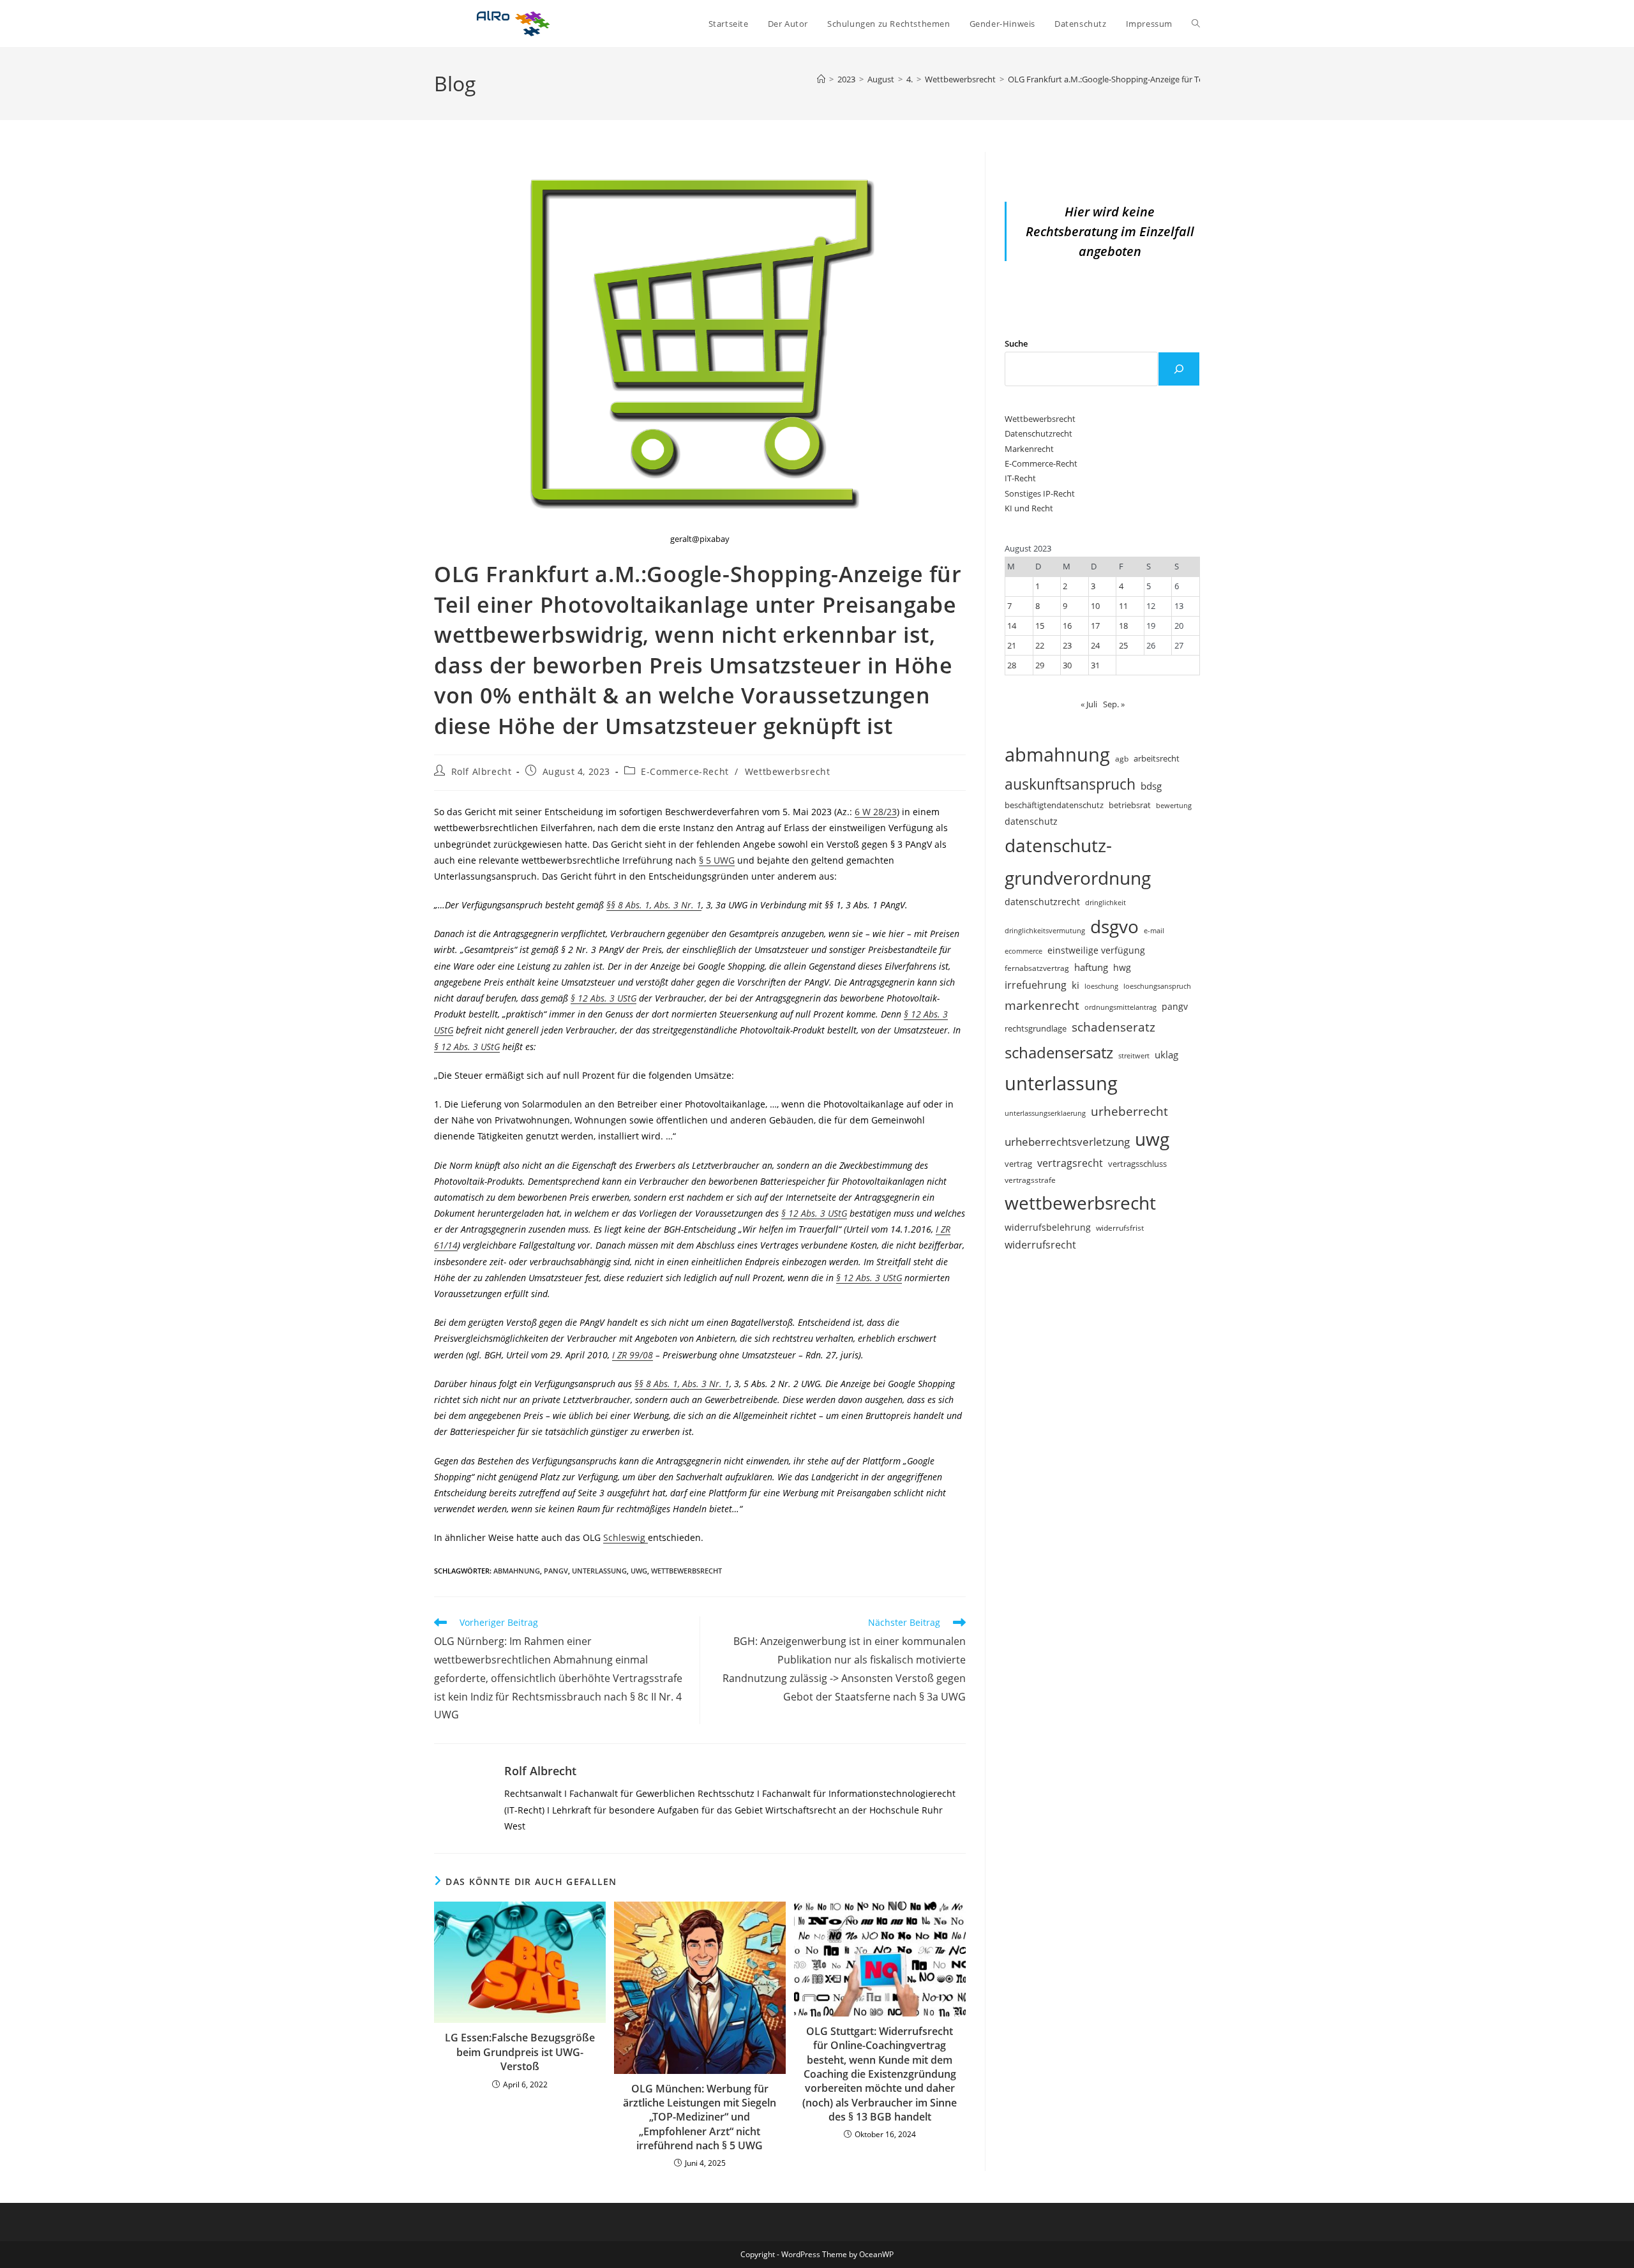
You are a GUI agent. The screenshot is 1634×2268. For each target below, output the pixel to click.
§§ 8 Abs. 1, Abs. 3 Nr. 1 (654, 905)
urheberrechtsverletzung (1067, 1142)
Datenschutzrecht (1038, 433)
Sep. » (1114, 704)
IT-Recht (1020, 478)
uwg (639, 1571)
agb (1122, 758)
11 (1123, 606)
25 (1123, 645)
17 (1095, 626)
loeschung (1101, 986)
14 (1012, 626)
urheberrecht (1129, 1111)
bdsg (1151, 786)
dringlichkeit (1106, 903)
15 (1040, 626)
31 (1095, 665)
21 (1012, 645)
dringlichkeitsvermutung (1045, 930)
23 (1067, 645)
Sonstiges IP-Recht (1040, 493)
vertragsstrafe (1030, 1180)
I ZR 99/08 (633, 1355)
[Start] (821, 79)
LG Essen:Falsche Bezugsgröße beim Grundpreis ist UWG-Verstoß (520, 2052)
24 (1095, 645)
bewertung (1174, 805)
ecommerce (1023, 951)
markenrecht (1042, 1005)
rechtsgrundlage (1036, 1028)
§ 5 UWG (717, 860)
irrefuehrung (1036, 985)
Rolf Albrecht (482, 771)
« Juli (1089, 704)
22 (1040, 645)
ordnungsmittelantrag (1121, 1007)
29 (1040, 665)
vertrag (1018, 1164)
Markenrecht (1029, 449)
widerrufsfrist (1120, 1228)
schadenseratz (1113, 1027)
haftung (1091, 967)
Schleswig (626, 1537)
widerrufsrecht (1040, 1245)
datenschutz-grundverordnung (1078, 861)
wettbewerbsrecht (686, 1571)
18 (1123, 626)
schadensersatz (1059, 1052)
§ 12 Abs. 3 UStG (603, 998)
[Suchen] (1179, 369)
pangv (556, 1571)
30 (1067, 665)
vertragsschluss (1137, 1164)
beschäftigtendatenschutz (1054, 805)
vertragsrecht (1070, 1163)
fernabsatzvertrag (1037, 968)
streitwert (1134, 1055)
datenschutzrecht (1042, 902)
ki (1076, 985)
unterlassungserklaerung (1045, 1113)
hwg (1122, 967)
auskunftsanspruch (1070, 784)
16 (1067, 626)
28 (1012, 665)
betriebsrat (1130, 805)
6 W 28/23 (876, 812)
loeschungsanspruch (1157, 986)
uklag (1166, 1055)
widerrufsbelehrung (1048, 1227)
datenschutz (1031, 821)
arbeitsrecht (1157, 758)
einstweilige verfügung (1096, 950)
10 (1095, 606)
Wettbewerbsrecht (788, 771)
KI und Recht (1029, 508)
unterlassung (599, 1571)
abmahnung (517, 1571)
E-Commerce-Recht (685, 771)
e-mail (1154, 930)
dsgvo (1114, 926)
